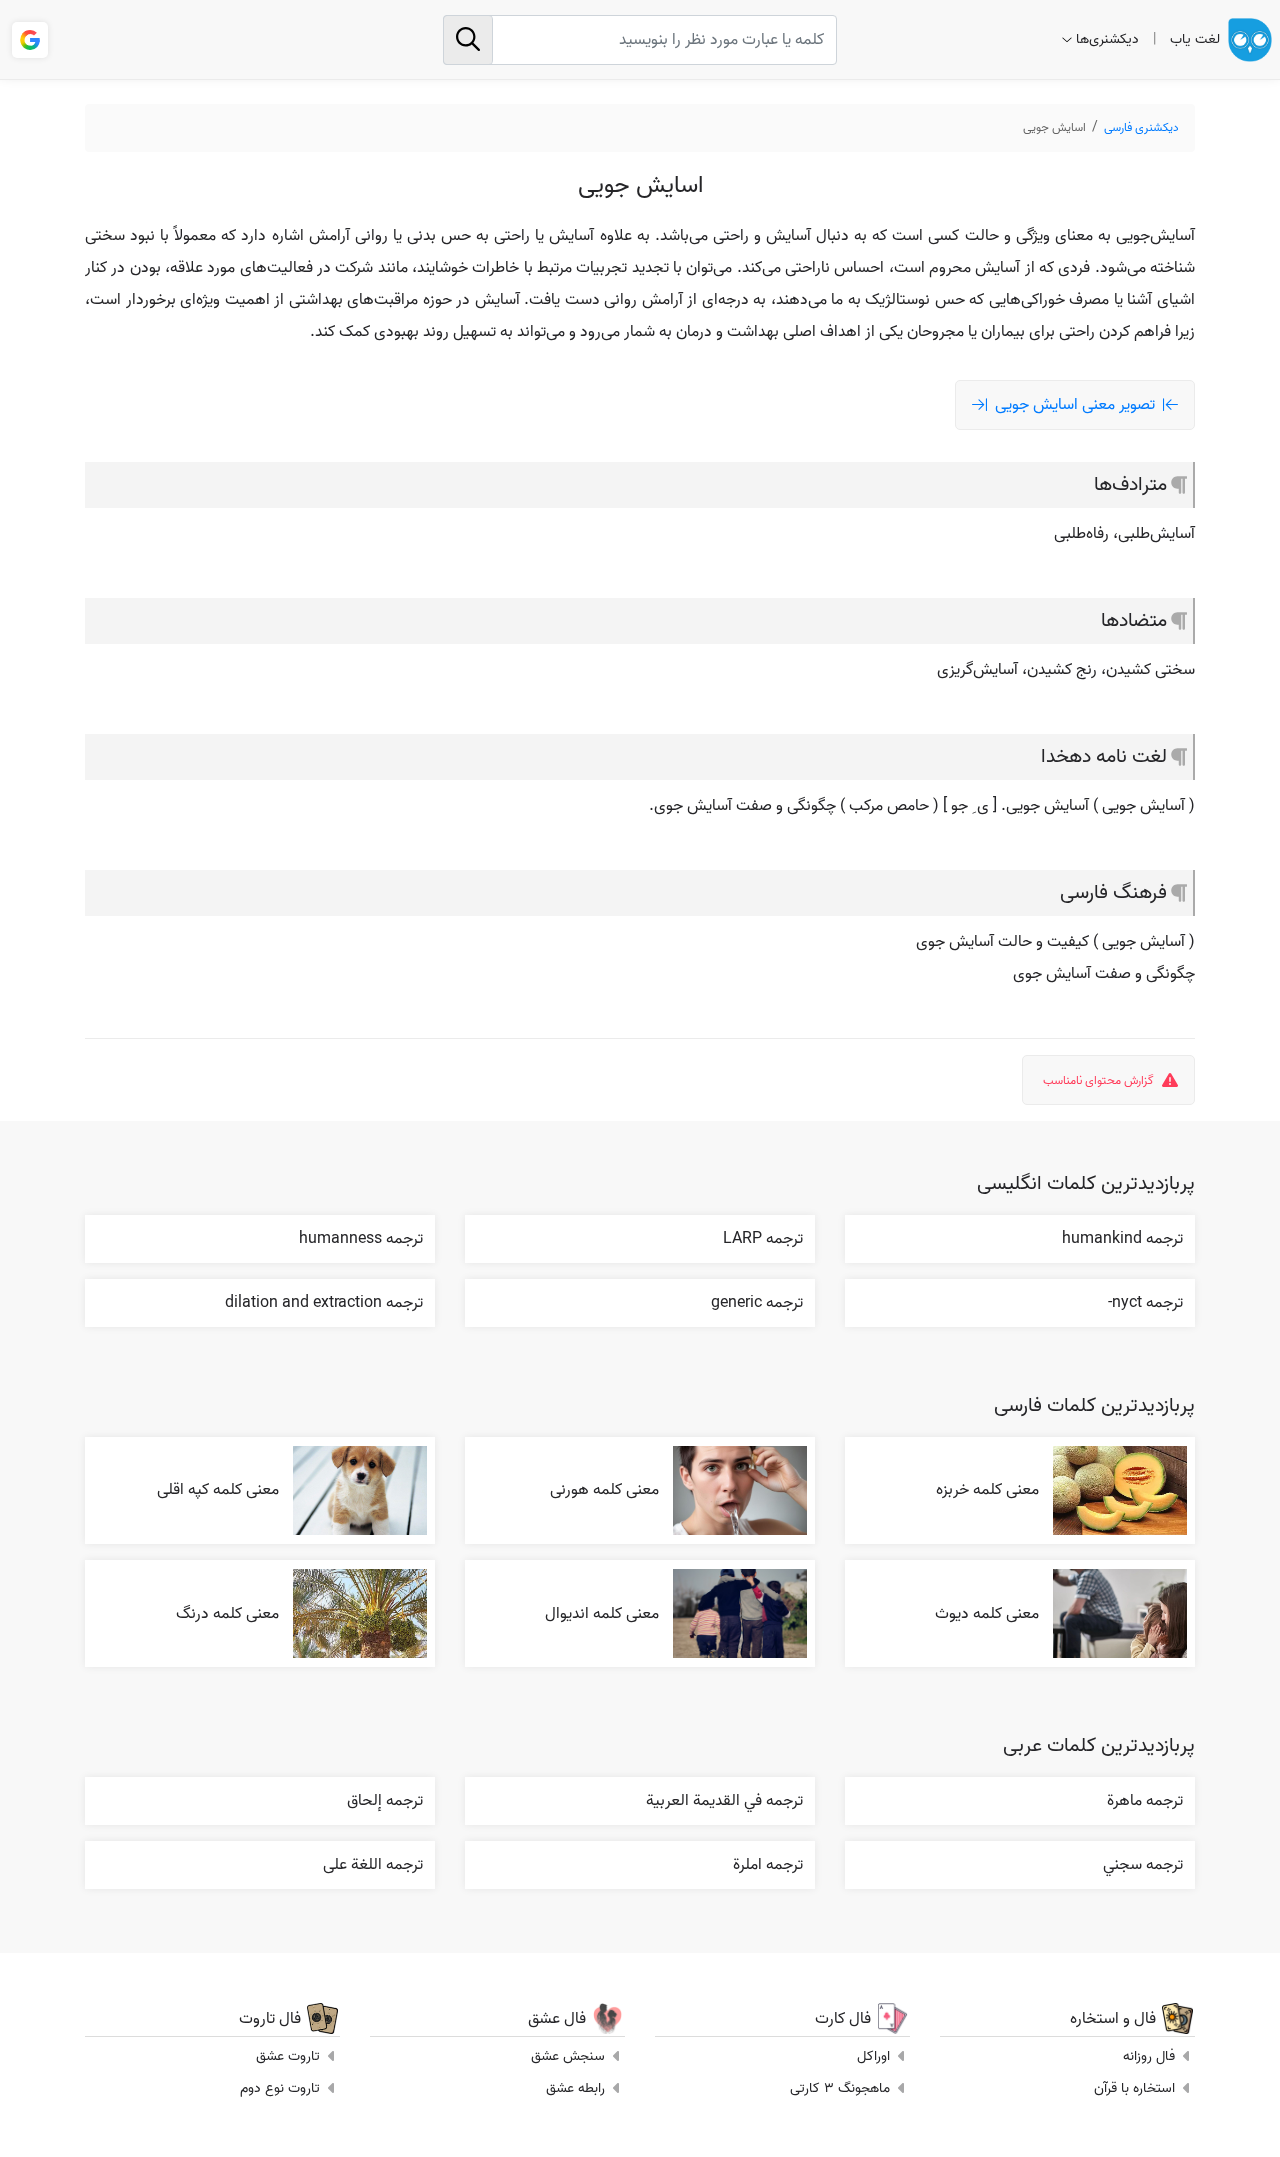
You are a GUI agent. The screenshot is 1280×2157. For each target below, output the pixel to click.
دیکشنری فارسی (1141, 127)
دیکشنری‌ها (1107, 39)
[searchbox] (640, 40)
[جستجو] (468, 40)
